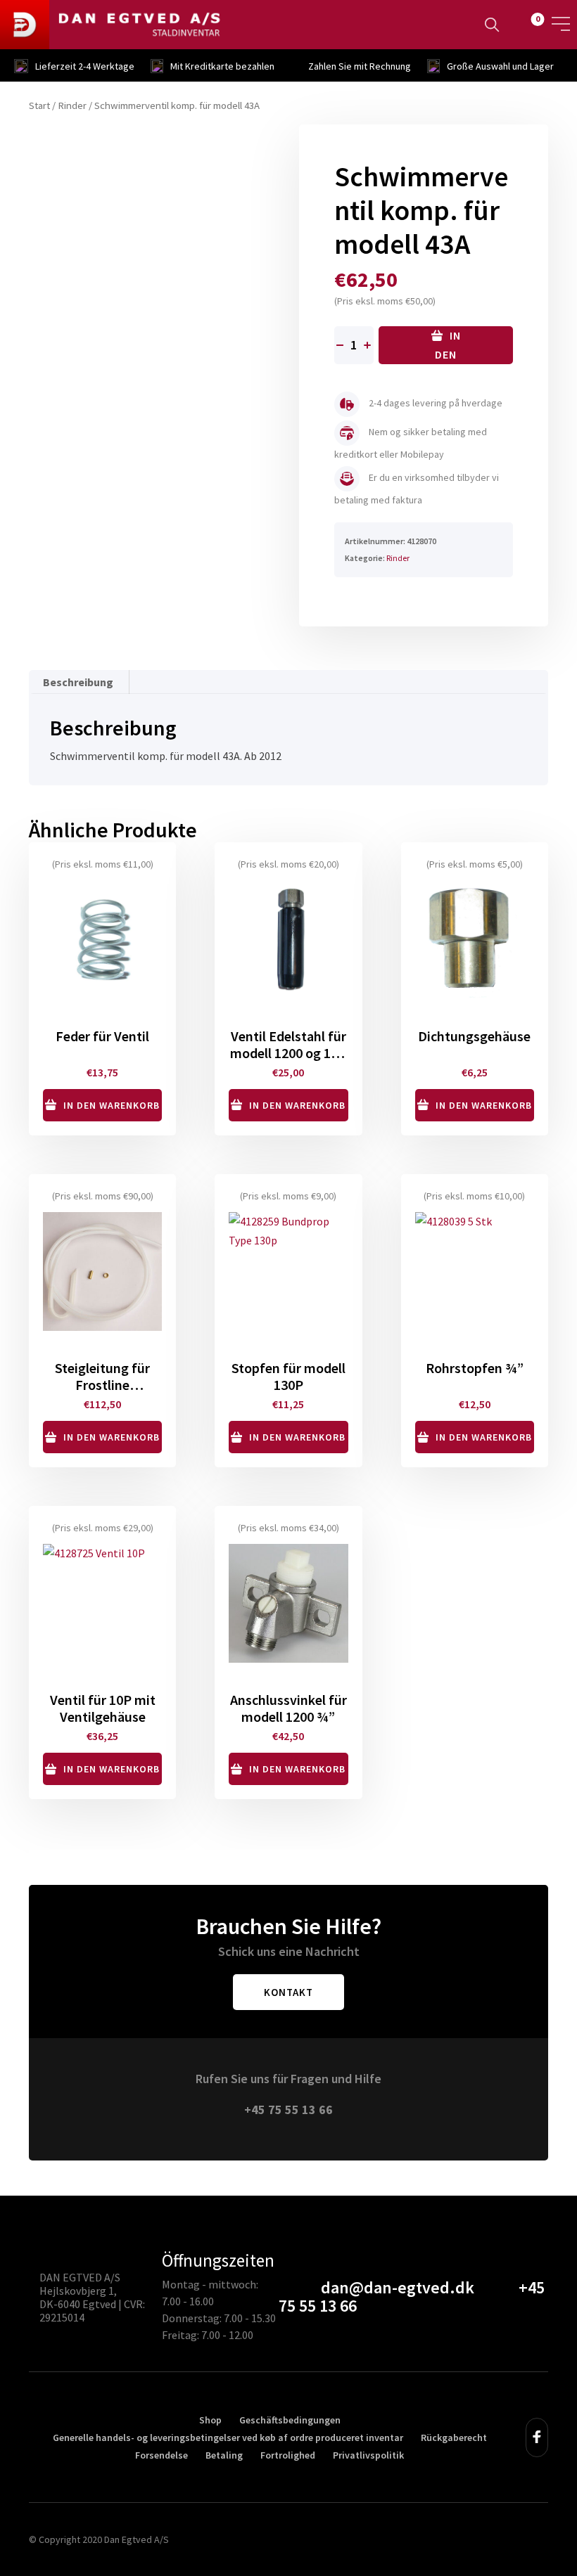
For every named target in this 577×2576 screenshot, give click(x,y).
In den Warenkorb (446, 346)
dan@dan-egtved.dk (398, 2287)
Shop (210, 2420)
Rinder (72, 105)
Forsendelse (161, 2455)
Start (39, 105)
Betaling (224, 2455)
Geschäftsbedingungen (290, 2420)
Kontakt (288, 1992)
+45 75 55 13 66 (288, 2110)
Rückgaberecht (454, 2437)
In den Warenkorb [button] (112, 1105)
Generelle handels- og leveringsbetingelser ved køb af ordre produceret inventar (228, 2437)
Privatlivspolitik (368, 2455)
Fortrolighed (288, 2455)
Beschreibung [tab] (78, 682)
